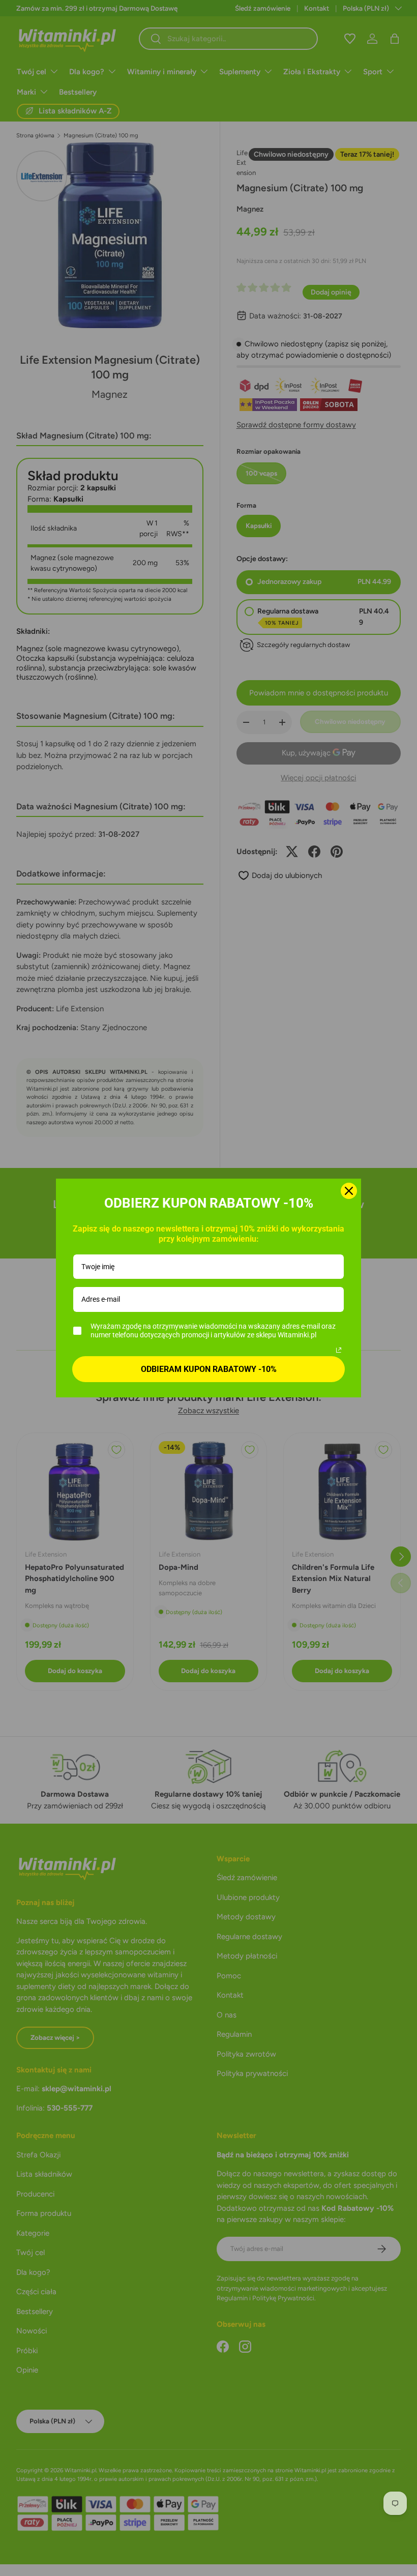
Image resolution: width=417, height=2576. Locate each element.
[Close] (349, 1191)
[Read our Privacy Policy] (339, 1350)
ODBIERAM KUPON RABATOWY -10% (209, 1369)
